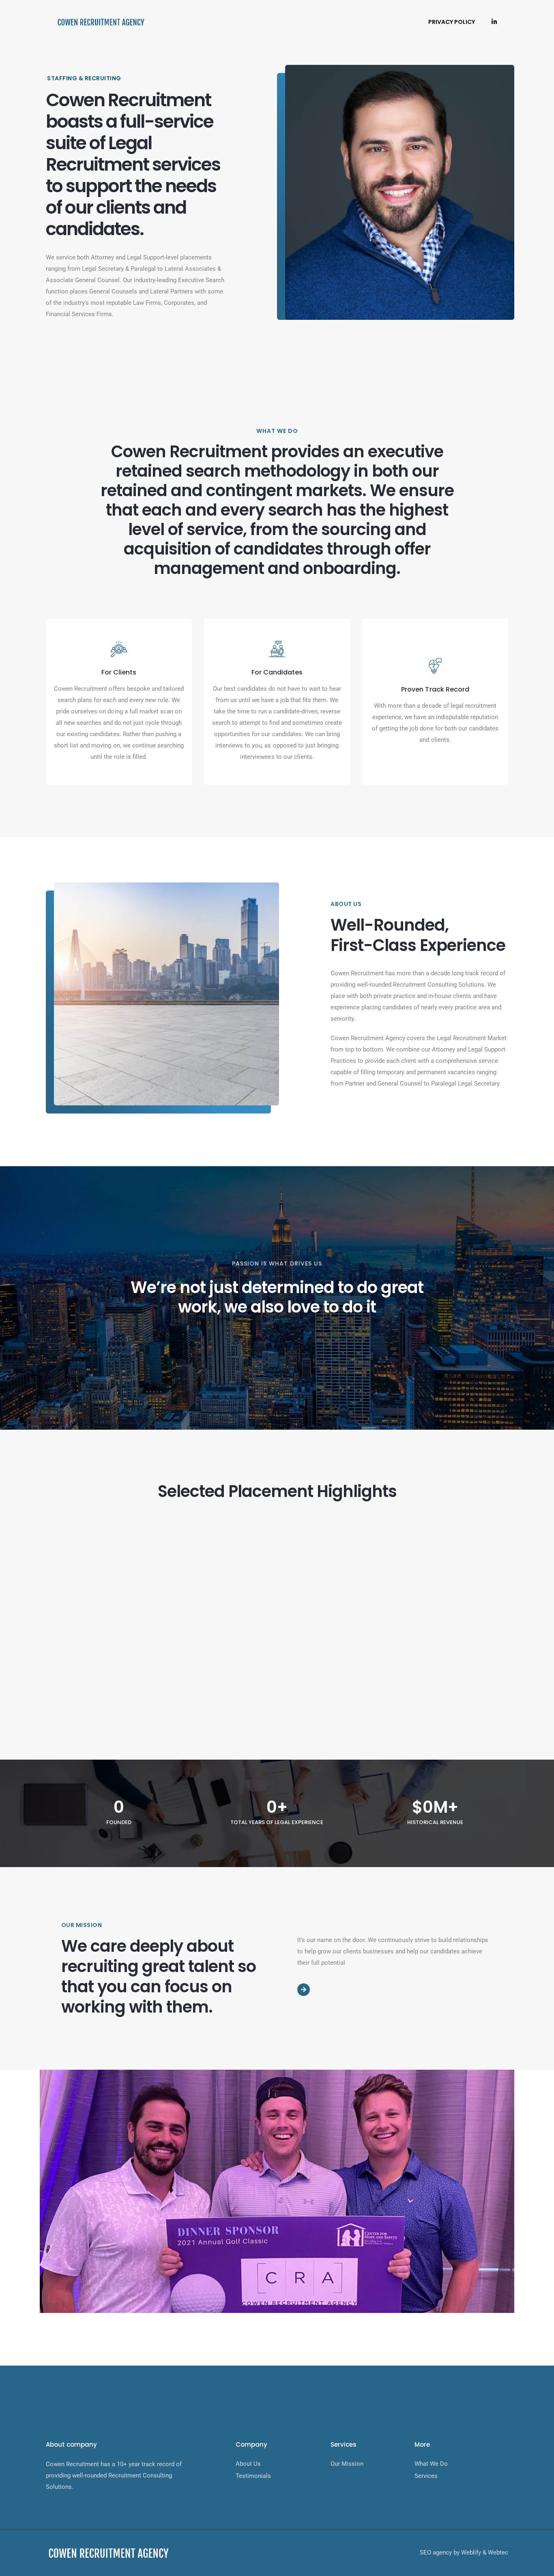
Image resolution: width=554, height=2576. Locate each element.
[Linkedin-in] (494, 22)
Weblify (471, 2552)
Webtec (498, 2552)
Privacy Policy (452, 22)
